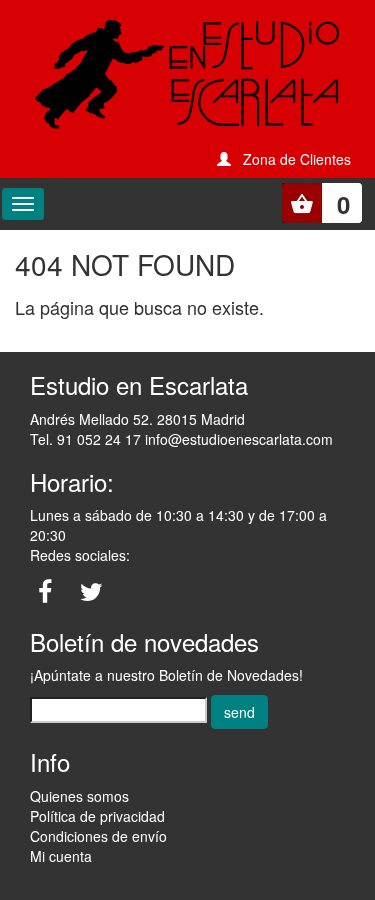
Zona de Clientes (297, 159)
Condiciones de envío (98, 836)
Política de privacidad (97, 816)
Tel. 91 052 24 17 (85, 439)
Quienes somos (79, 796)
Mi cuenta (61, 856)
